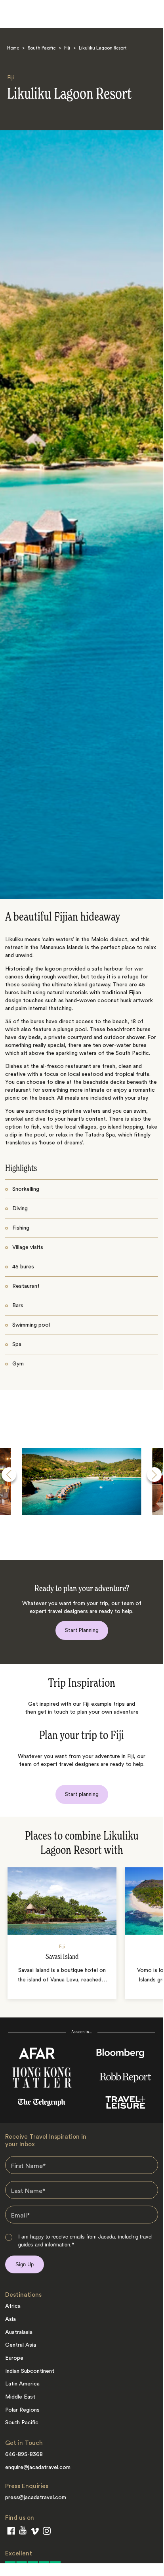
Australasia (19, 2332)
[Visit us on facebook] (11, 2532)
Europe (14, 2358)
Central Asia (21, 2345)
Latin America (22, 2384)
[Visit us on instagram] (47, 2532)
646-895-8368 (24, 2454)
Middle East (20, 2397)
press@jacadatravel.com (36, 2498)
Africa (13, 2306)
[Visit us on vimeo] (35, 2533)
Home (13, 48)
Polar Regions (22, 2410)
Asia (10, 2319)
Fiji (67, 48)
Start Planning (82, 1630)
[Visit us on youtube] (23, 2532)
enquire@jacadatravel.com (38, 2467)
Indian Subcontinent (30, 2371)
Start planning (82, 1794)
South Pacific (42, 48)
